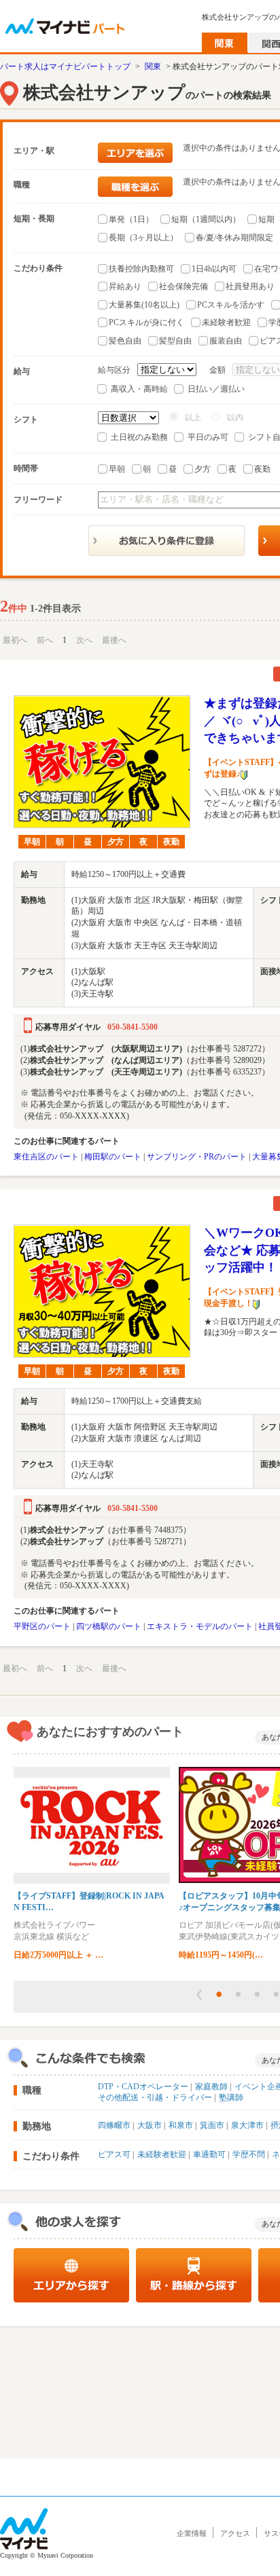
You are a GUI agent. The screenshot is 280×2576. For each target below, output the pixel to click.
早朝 (117, 469)
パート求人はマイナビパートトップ (65, 67)
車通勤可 (209, 2154)
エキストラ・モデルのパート (200, 1626)
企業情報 (192, 2533)
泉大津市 (247, 2125)
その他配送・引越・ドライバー (155, 2097)
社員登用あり (250, 286)
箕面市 (212, 2125)
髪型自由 (175, 341)
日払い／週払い (216, 389)
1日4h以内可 (214, 269)
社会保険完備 (183, 286)
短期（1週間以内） (206, 219)
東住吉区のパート (46, 1157)
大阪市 (150, 2125)
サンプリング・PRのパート (197, 1157)
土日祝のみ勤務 (139, 437)
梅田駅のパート (113, 1157)
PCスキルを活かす (231, 305)
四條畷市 (114, 2125)
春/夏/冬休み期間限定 (234, 238)
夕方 (203, 469)
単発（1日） (131, 219)
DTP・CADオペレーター (143, 2087)
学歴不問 (249, 2154)
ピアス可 (114, 2154)
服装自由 (226, 341)
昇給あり (125, 286)
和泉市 (181, 2125)
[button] (199, 1995)
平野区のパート (42, 1626)
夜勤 (262, 469)
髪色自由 (125, 341)
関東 (153, 67)
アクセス (235, 2533)
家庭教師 (211, 2087)
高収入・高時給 (139, 389)
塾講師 (231, 2097)
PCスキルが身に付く (146, 322)
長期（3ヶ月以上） (143, 238)
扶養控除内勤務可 (141, 269)
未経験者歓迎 (226, 322)
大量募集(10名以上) (144, 305)
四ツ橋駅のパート (109, 1626)
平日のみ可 (208, 437)
